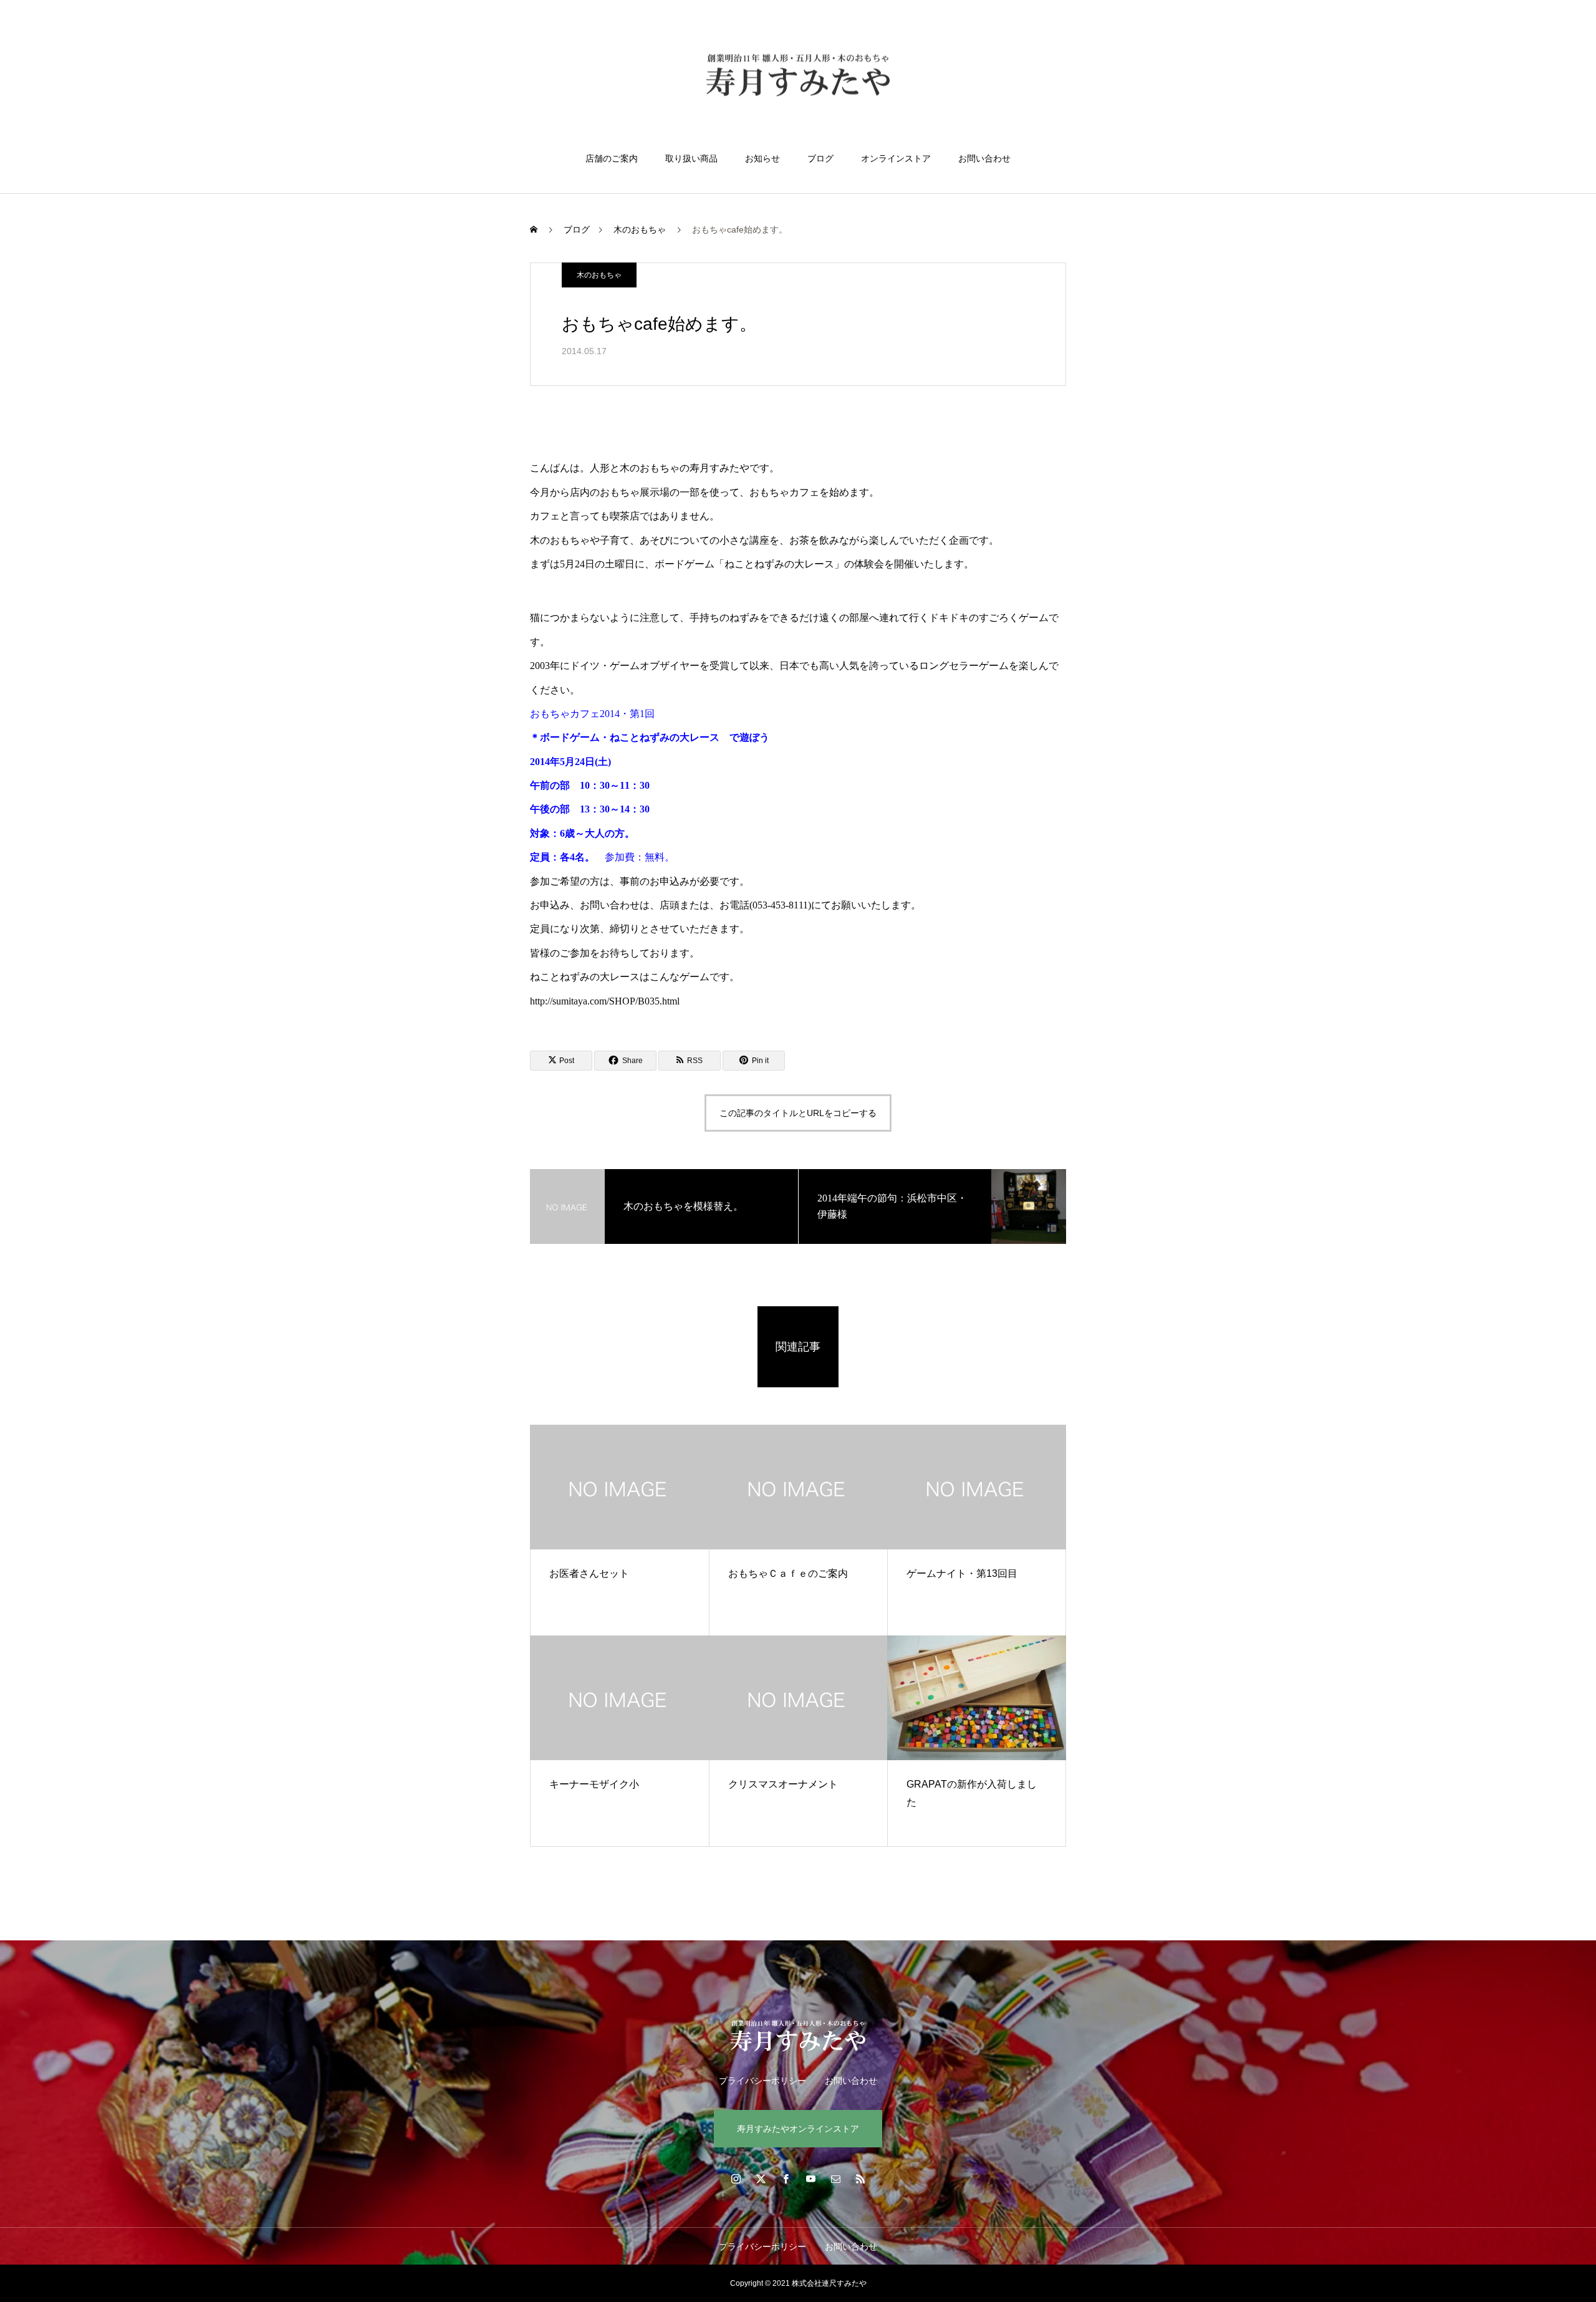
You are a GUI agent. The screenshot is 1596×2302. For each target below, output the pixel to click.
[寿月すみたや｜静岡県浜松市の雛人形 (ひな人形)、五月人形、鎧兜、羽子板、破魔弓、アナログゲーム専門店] (798, 77)
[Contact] (835, 2179)
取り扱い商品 (691, 158)
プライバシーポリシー (762, 2081)
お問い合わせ (984, 158)
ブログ (820, 158)
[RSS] (860, 2179)
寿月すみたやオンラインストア (798, 2129)
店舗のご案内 (612, 158)
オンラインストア (896, 158)
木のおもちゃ (599, 275)
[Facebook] (786, 2179)
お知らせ (762, 158)
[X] (761, 2179)
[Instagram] (736, 2179)
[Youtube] (810, 2179)
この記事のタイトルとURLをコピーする (798, 1113)
